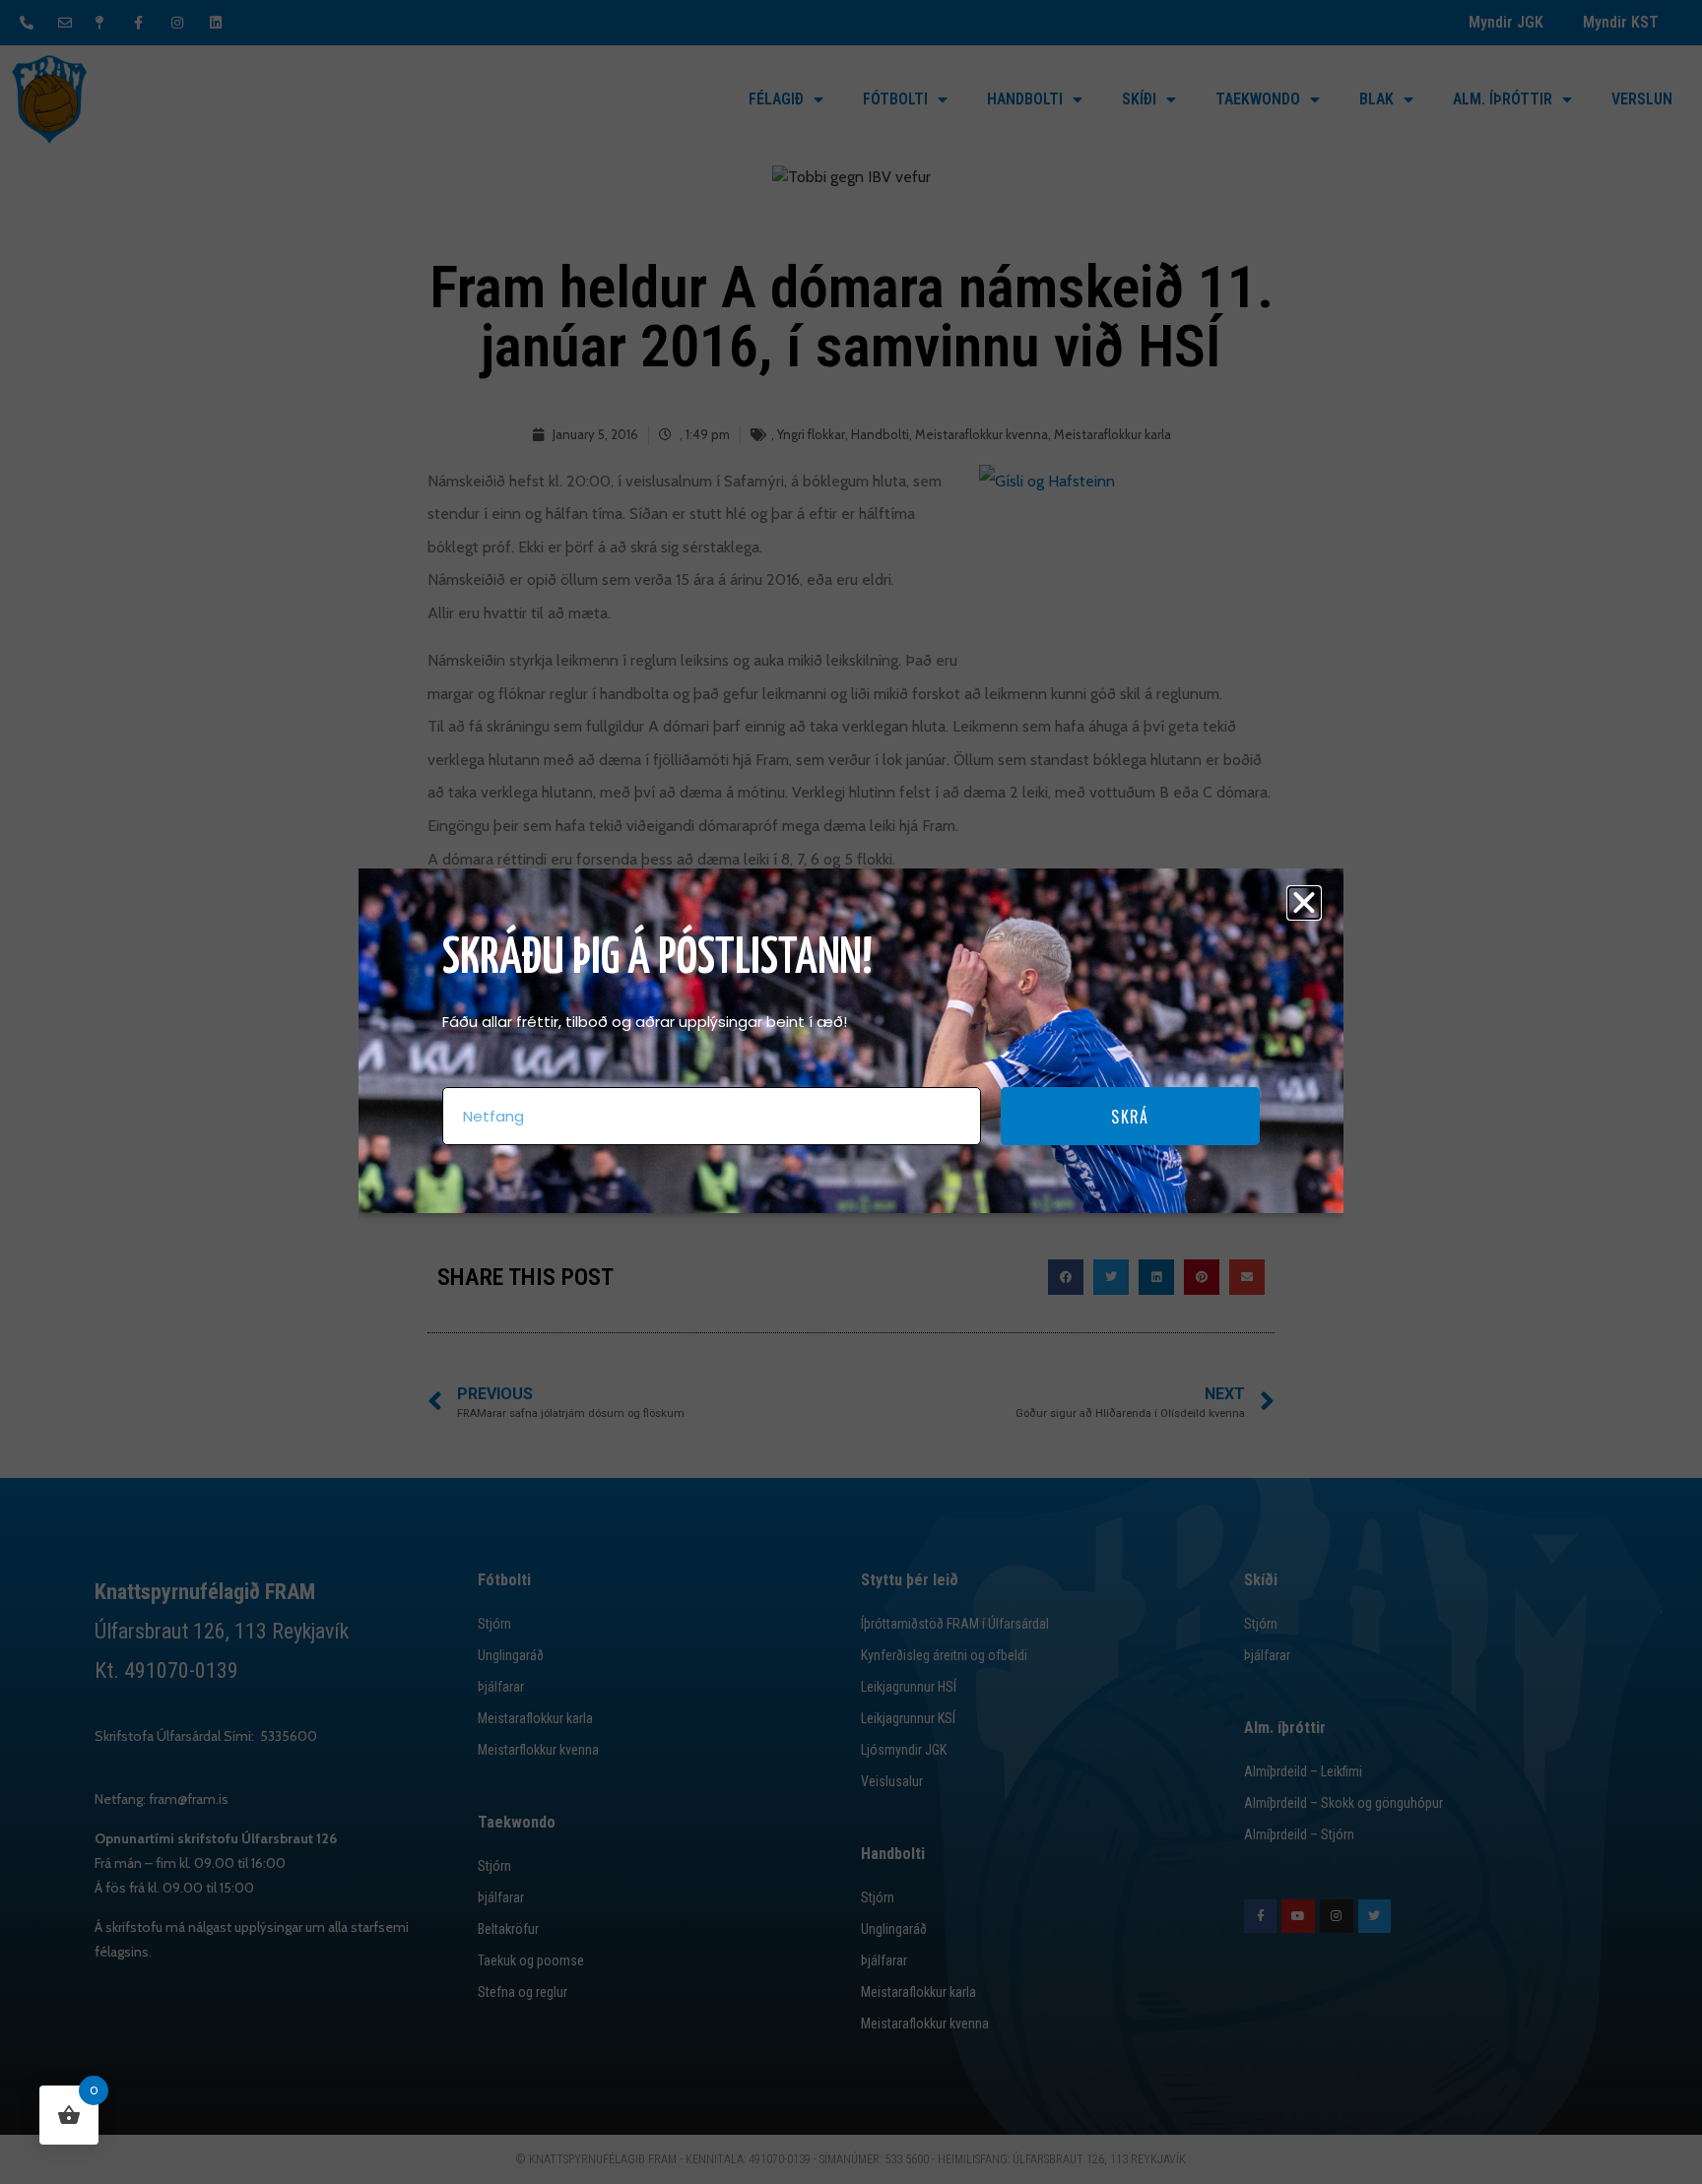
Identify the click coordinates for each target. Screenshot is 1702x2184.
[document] (851, 1092)
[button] (1304, 903)
